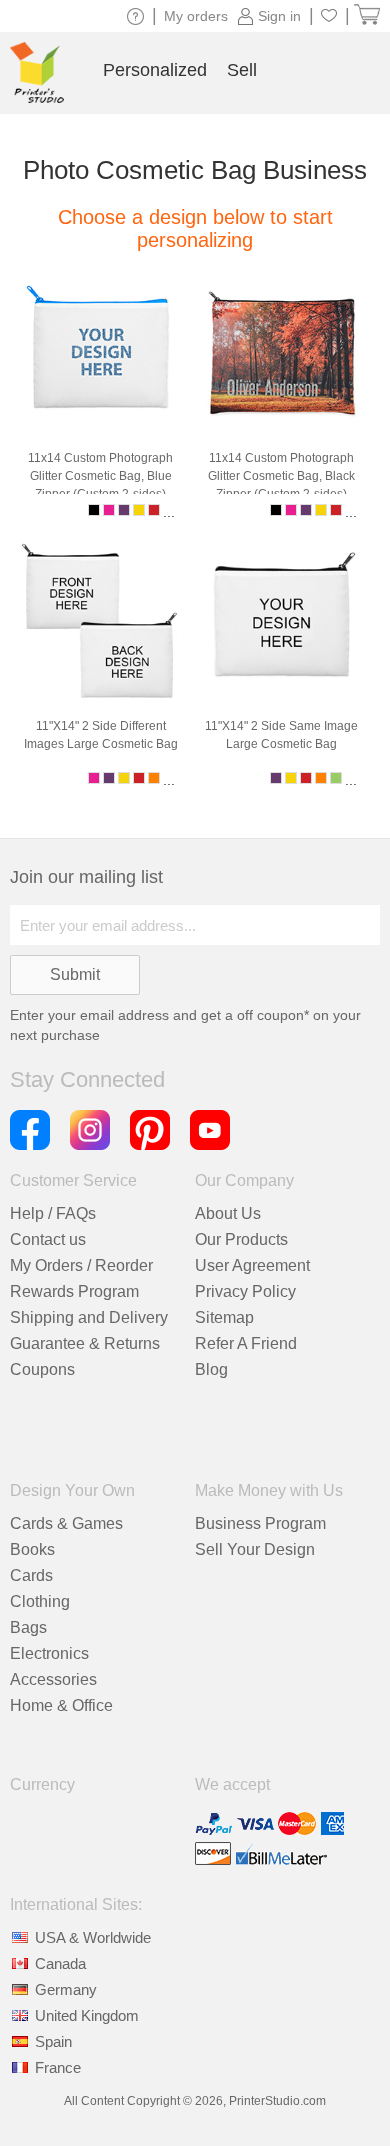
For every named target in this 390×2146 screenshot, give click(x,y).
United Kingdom (87, 2015)
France (58, 2067)
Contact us (48, 1239)
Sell (242, 70)
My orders (196, 16)
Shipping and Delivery (89, 1317)
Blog (211, 1369)
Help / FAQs (53, 1213)
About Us (228, 1213)
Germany (66, 1989)
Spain (53, 2041)
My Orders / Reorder (81, 1265)
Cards (31, 1575)
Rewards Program (74, 1291)
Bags (28, 1627)
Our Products (241, 1239)
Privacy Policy (245, 1291)
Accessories (53, 1679)
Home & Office (61, 1705)
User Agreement (252, 1265)
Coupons (42, 1369)
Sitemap (224, 1317)
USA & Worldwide (93, 1937)
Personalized (155, 70)
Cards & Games (66, 1523)
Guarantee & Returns (85, 1343)
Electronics (49, 1653)
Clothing (40, 1601)
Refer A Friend (246, 1343)
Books (32, 1549)
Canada (60, 1963)
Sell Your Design (255, 1549)
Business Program (260, 1523)
